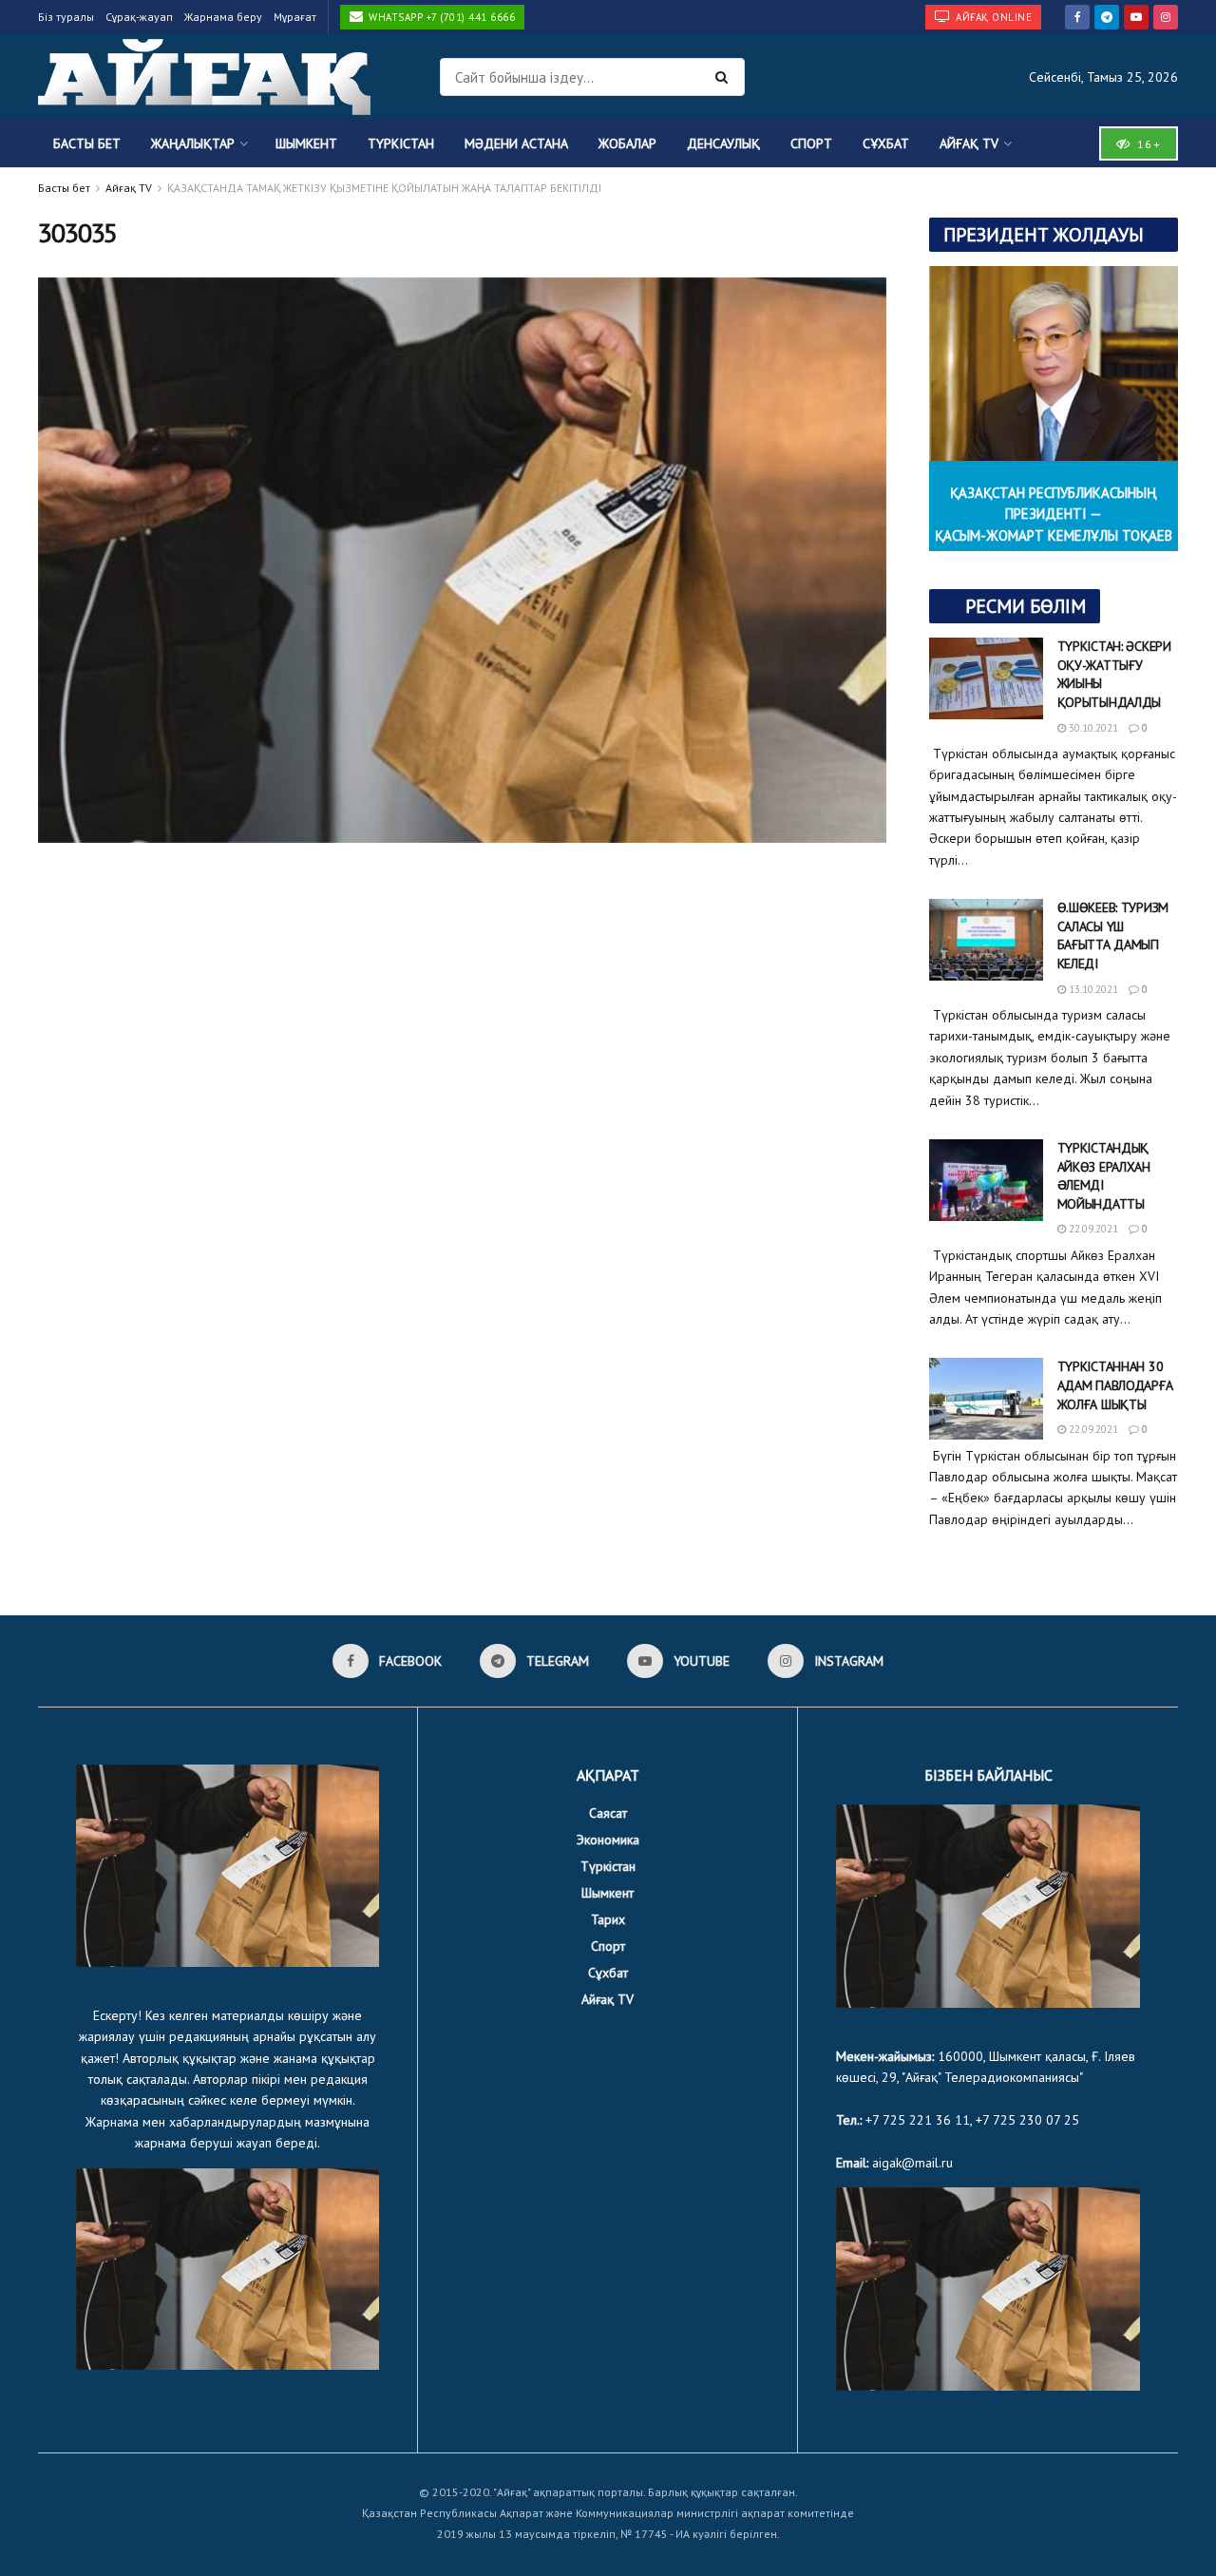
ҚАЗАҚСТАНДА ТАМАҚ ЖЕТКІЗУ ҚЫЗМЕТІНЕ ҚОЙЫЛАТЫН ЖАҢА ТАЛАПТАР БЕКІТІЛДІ (384, 188)
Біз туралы (66, 17)
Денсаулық (723, 143)
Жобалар (627, 143)
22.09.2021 (1092, 1229)
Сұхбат (886, 143)
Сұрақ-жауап (139, 17)
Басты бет (87, 143)
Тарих (608, 1919)
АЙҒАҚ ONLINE (993, 17)
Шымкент (306, 143)
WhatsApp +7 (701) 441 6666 (441, 17)
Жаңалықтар (193, 143)
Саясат (608, 1813)
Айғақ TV (969, 143)
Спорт (811, 143)
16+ (1147, 144)
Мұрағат (295, 17)
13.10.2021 (1092, 989)
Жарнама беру (223, 17)
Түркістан (401, 143)
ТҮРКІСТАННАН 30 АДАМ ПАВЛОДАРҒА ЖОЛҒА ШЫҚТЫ (1115, 1385)
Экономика (608, 1840)
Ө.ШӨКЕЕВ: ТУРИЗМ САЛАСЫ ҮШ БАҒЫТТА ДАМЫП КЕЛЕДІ (1113, 935)
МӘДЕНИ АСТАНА (516, 143)
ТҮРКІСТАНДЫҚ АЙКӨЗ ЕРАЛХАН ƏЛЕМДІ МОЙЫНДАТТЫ (1104, 1176)
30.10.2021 (1092, 728)
